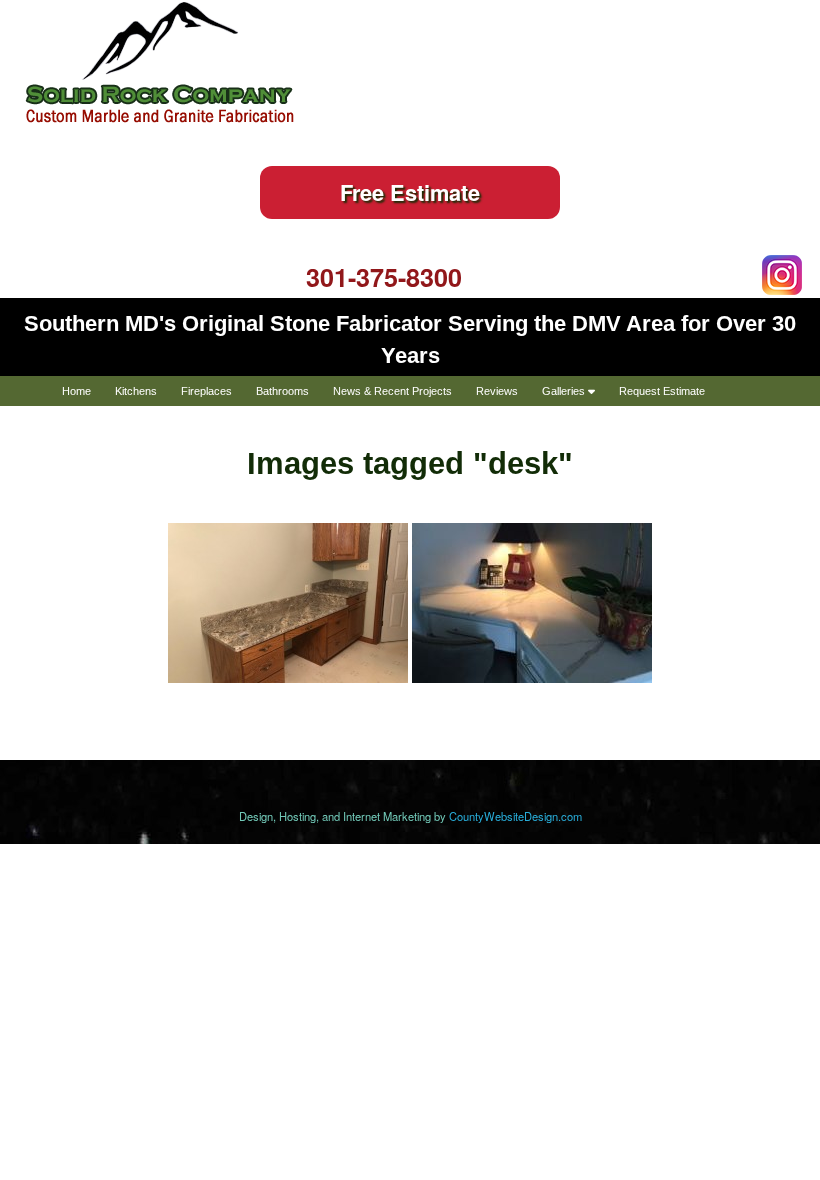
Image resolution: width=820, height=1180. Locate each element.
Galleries (565, 391)
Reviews (497, 391)
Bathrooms (282, 391)
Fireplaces (206, 391)
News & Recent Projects (392, 391)
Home (76, 391)
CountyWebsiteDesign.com (515, 816)
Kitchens (136, 391)
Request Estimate (662, 391)
